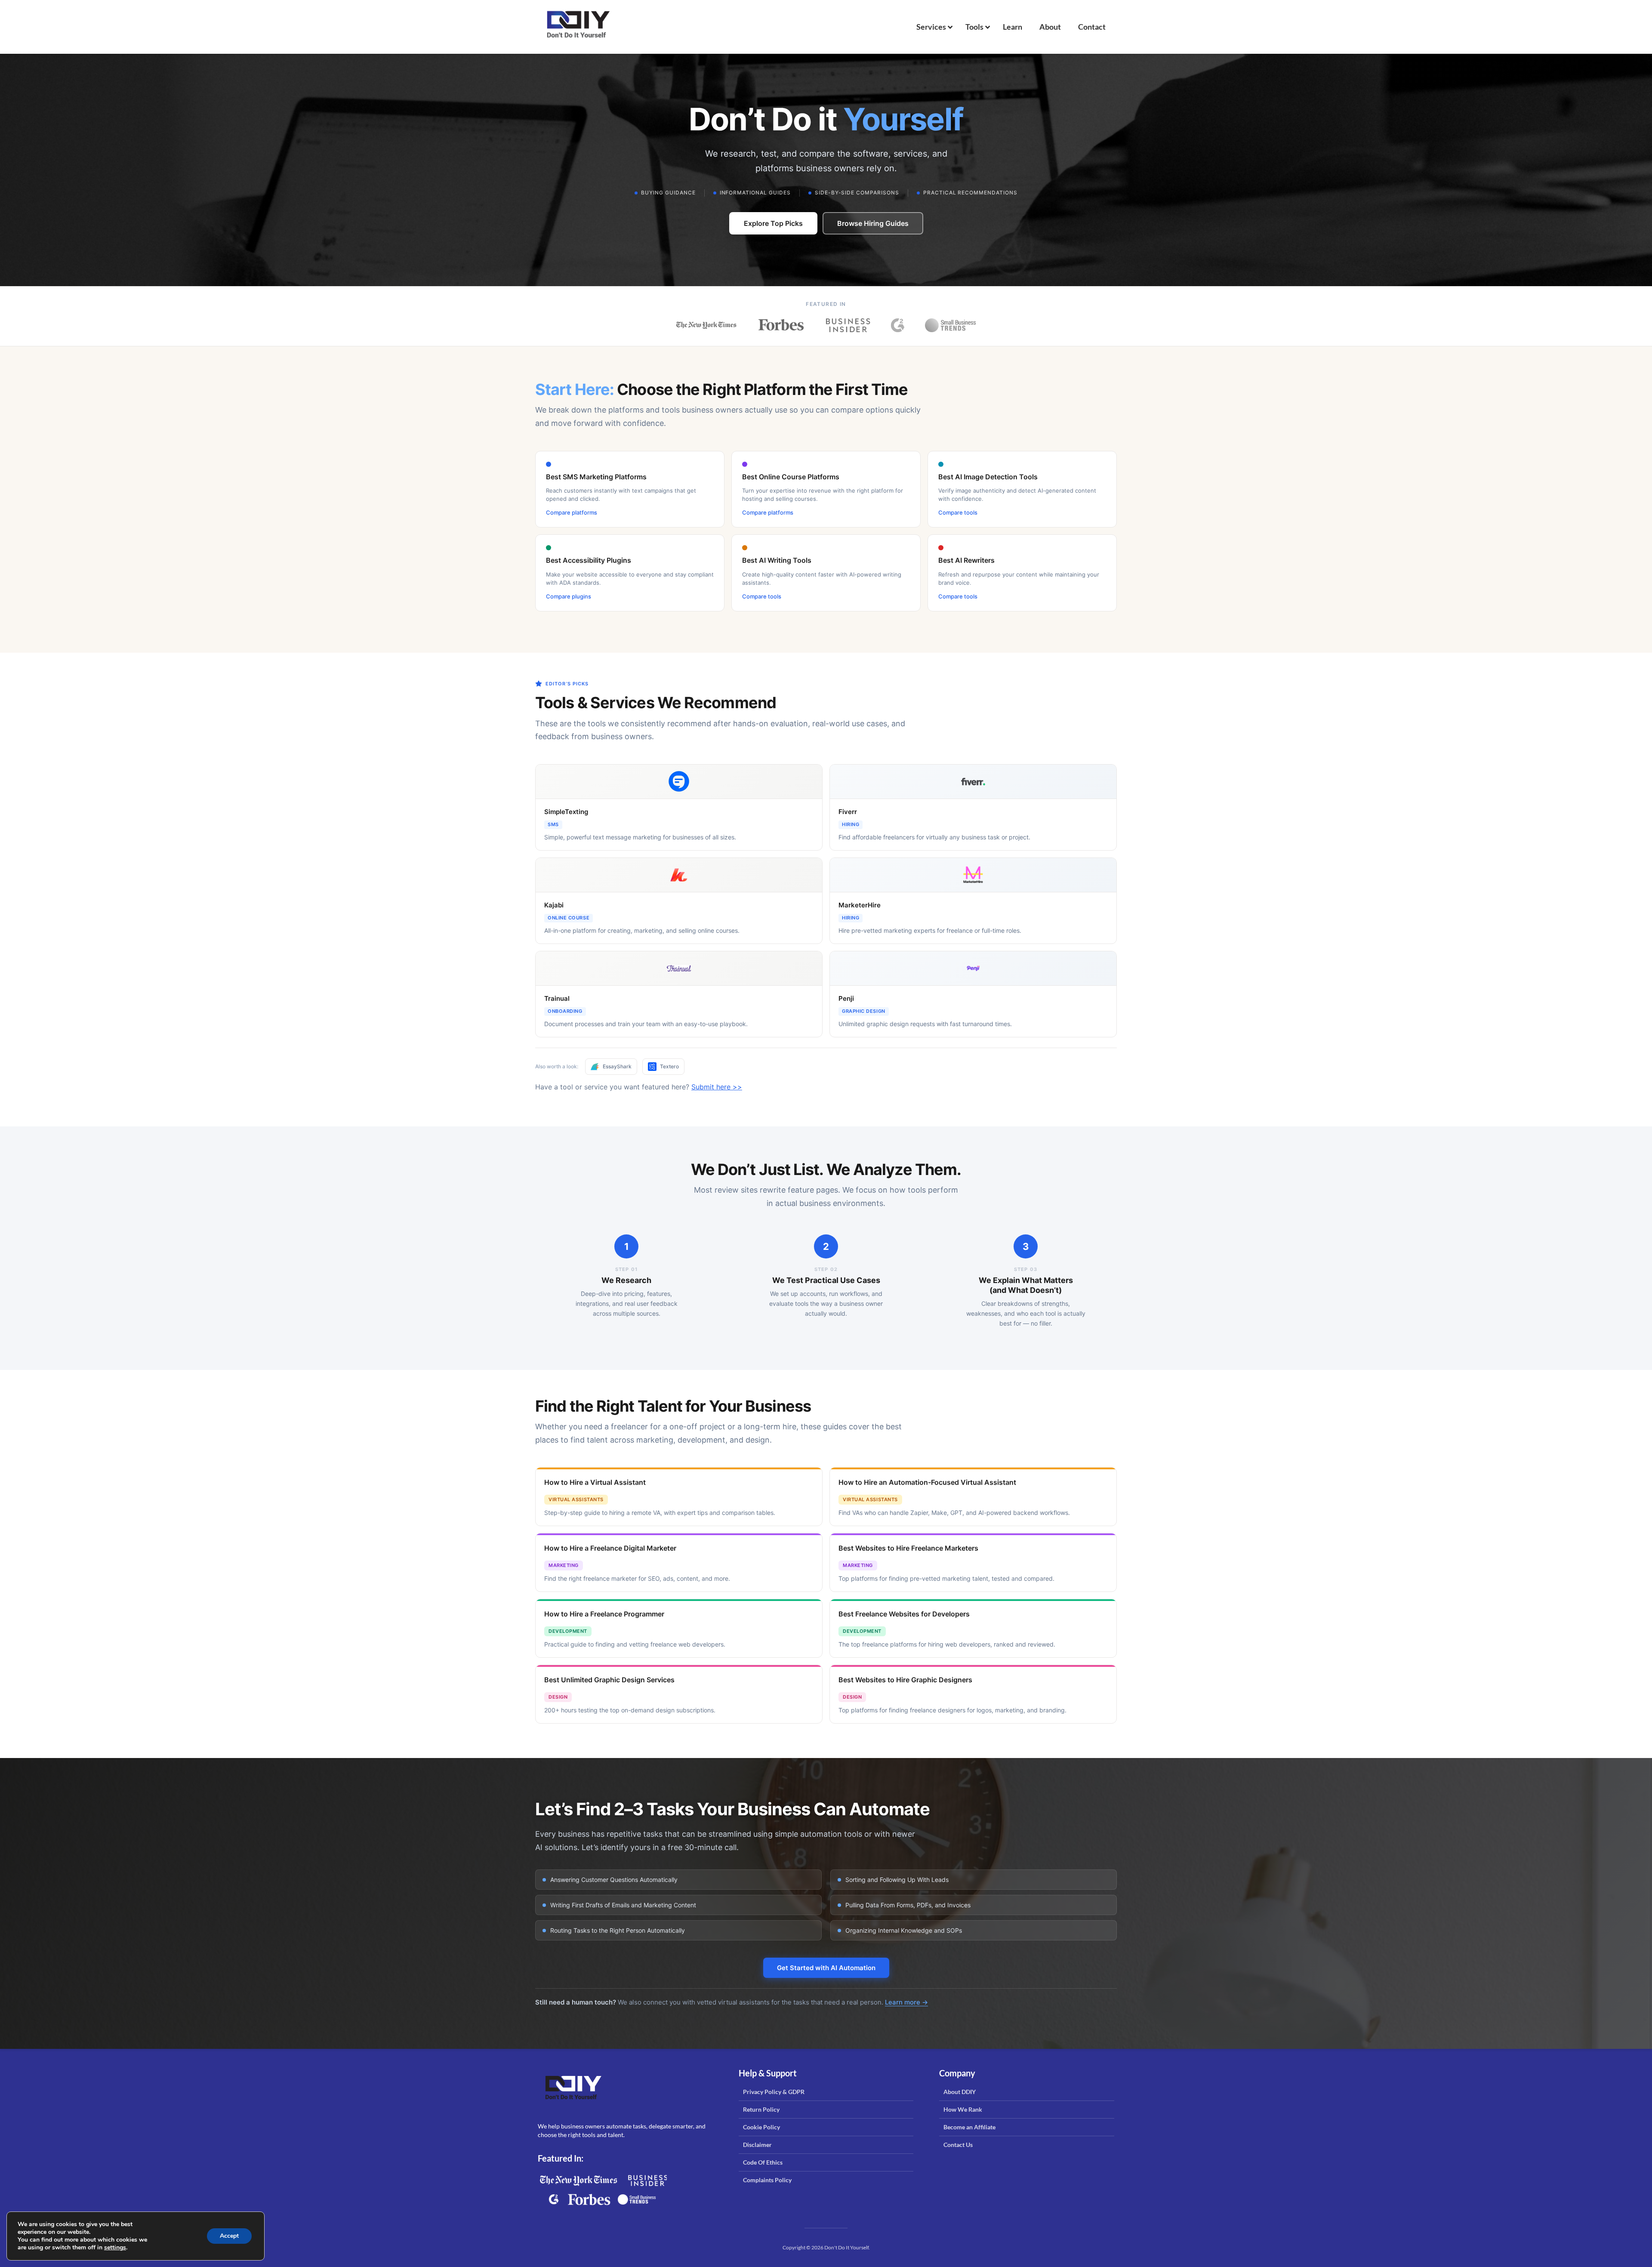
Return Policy (761, 2109)
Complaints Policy (767, 2180)
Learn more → (906, 2002)
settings (115, 2248)
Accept (229, 2236)
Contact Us (958, 2145)
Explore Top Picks (773, 223)
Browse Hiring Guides (873, 223)
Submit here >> (717, 1087)
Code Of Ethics (763, 2162)
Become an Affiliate (969, 2127)
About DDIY (960, 2092)
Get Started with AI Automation (826, 1968)
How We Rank (963, 2109)
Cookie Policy (761, 2127)
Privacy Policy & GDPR (774, 2092)
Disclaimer (757, 2145)
